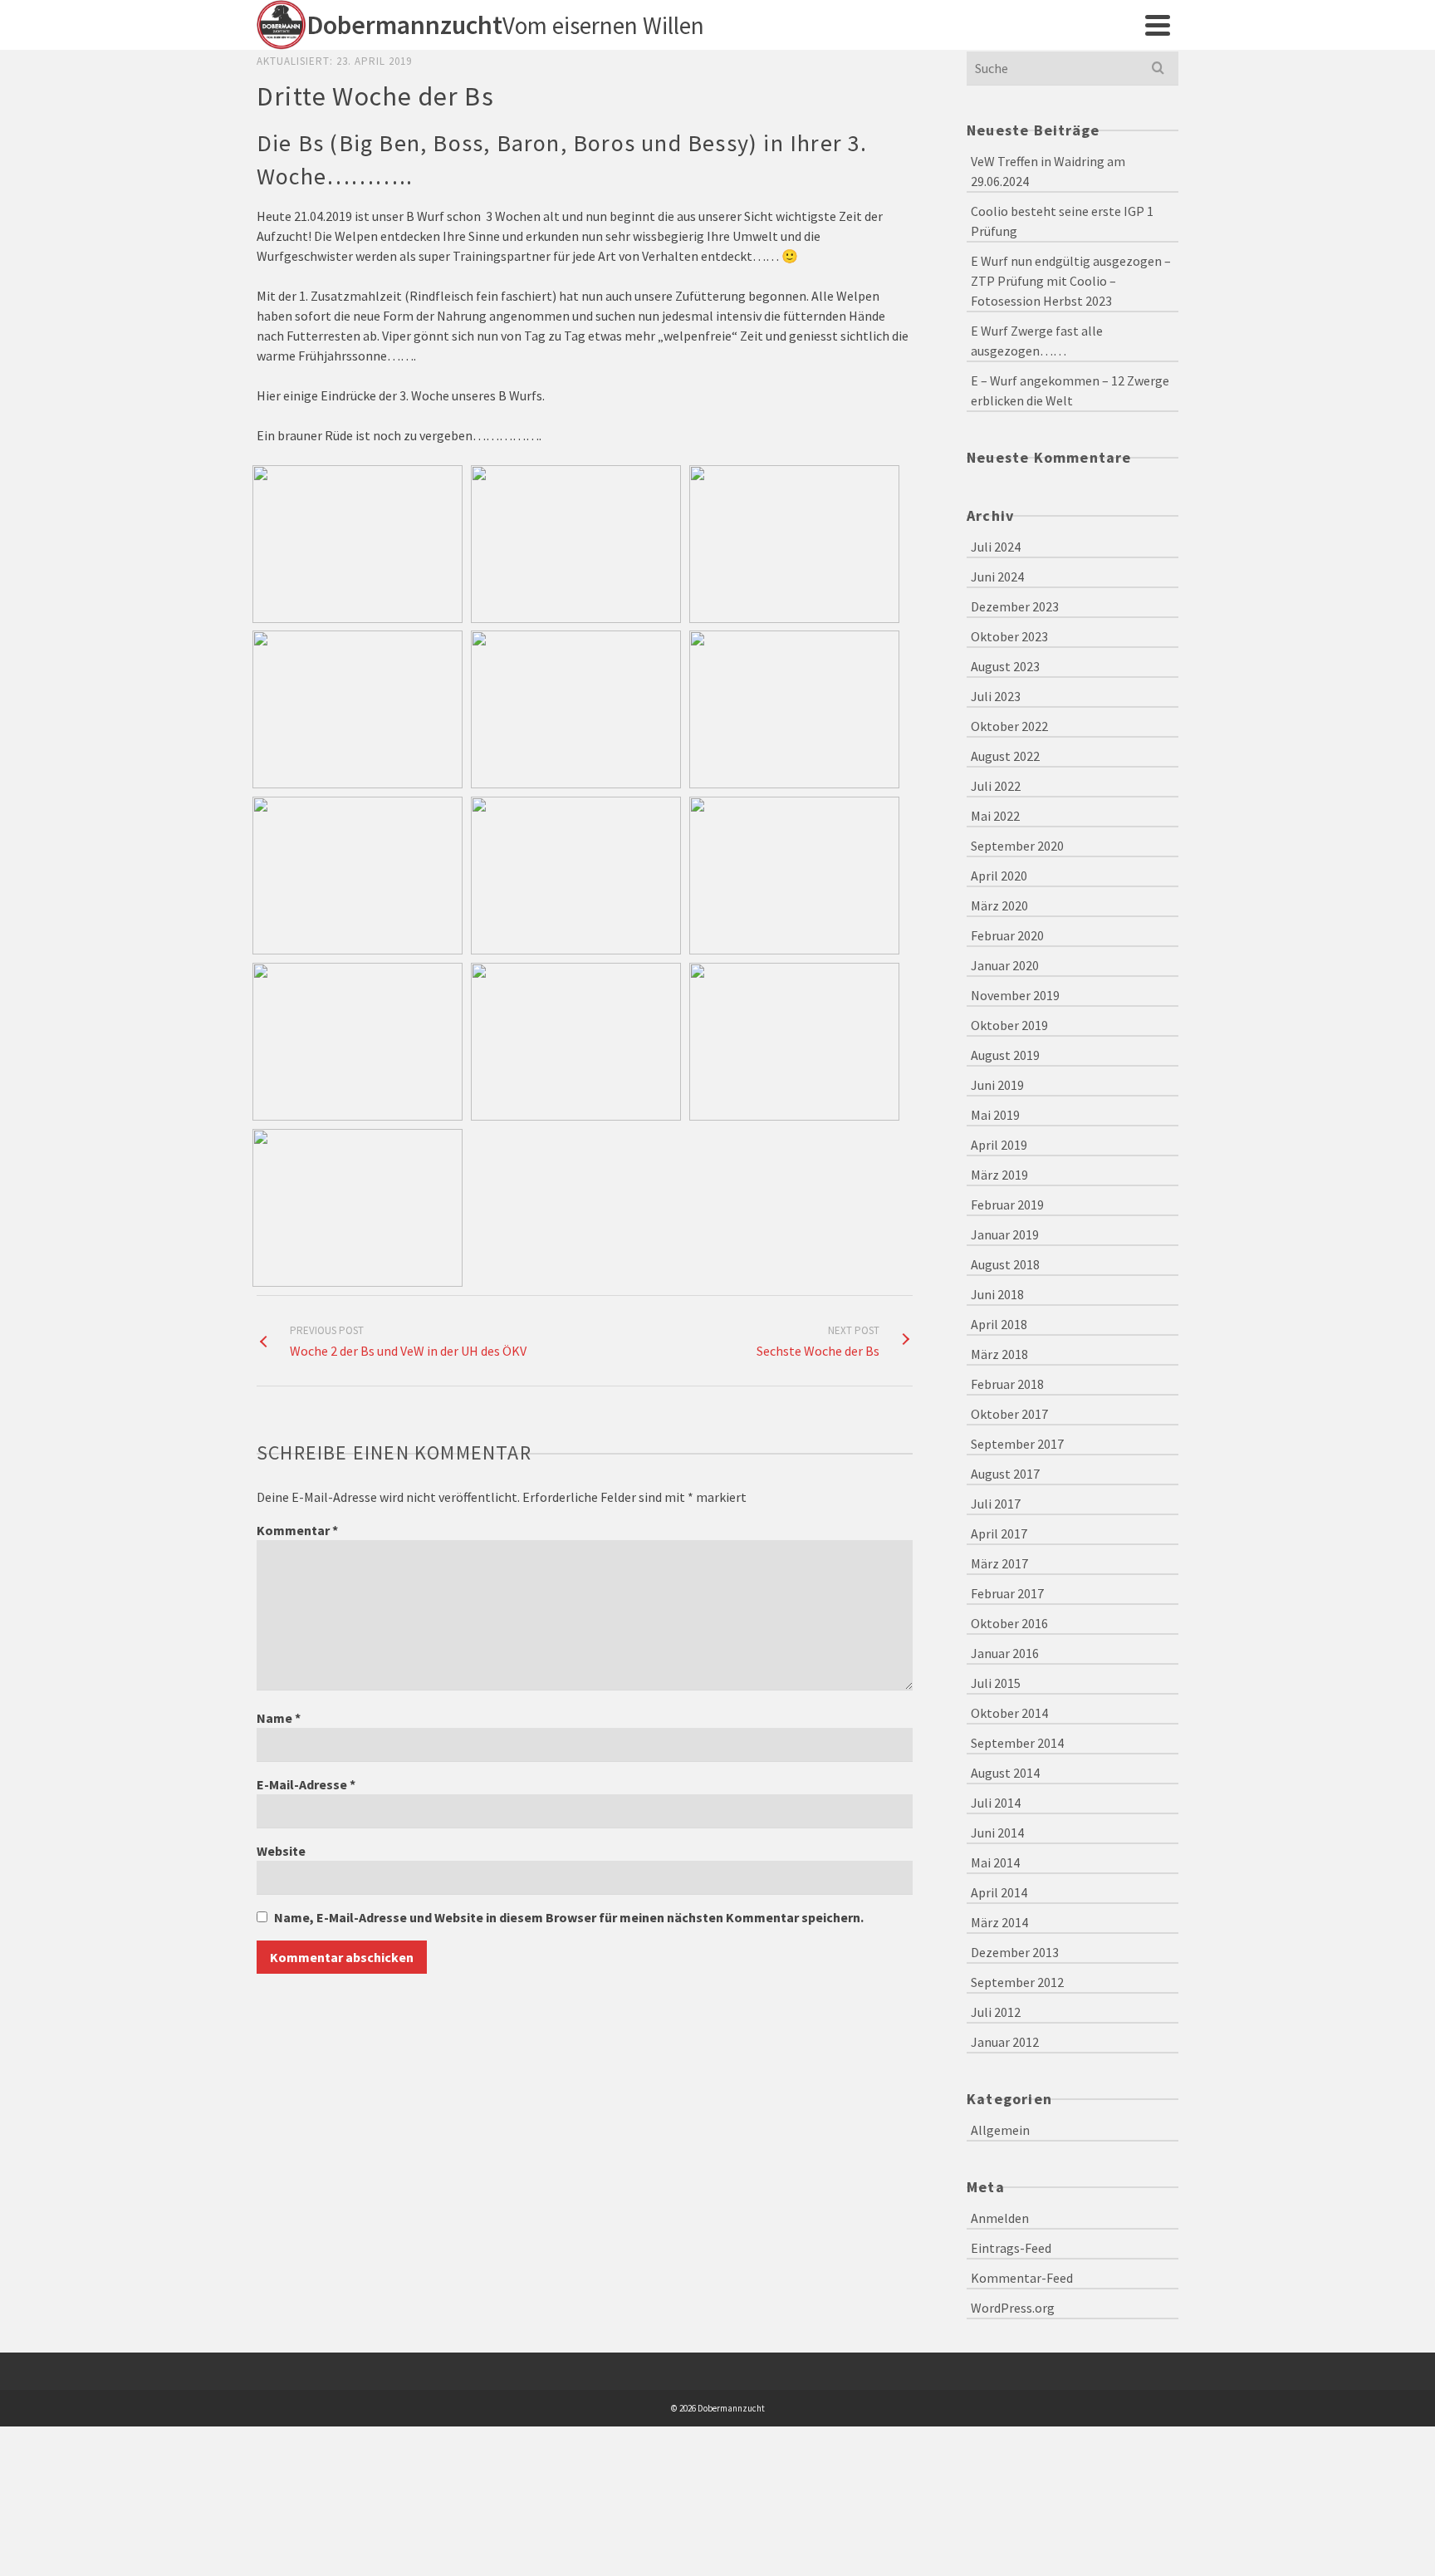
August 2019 (1005, 1055)
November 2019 (1015, 995)
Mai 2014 (995, 1862)
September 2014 (1017, 1743)
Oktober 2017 (1009, 1414)
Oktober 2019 (1009, 1025)
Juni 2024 (997, 577)
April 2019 (999, 1145)
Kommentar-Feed (1022, 2278)
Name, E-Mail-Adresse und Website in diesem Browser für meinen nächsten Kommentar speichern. (569, 1917)
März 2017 (999, 1563)
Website (281, 1851)
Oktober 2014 (1009, 1713)
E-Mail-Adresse (306, 1784)
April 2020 (999, 876)
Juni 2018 (997, 1294)
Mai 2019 (995, 1115)
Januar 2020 (1005, 965)
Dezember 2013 (1015, 1952)
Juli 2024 (996, 547)
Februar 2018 (1007, 1384)
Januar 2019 (1005, 1234)
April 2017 (999, 1533)
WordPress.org (1013, 2308)
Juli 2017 (996, 1504)
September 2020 (1017, 846)
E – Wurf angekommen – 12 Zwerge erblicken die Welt (1070, 390)
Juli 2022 (996, 786)
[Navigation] (1158, 25)
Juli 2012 (996, 2012)
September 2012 (1017, 1982)
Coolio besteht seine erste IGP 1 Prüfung (1062, 221)
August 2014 (1005, 1773)
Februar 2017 (1007, 1593)
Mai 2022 (995, 816)
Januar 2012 (1005, 2042)
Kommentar (297, 1530)
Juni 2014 (997, 1833)
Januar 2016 (1005, 1653)
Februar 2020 (1007, 935)
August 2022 (1005, 756)
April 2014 (999, 1892)
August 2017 (1005, 1474)
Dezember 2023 (1015, 606)
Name (279, 1718)
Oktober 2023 (1009, 636)
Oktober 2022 (1009, 726)
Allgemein (1000, 2130)
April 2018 (999, 1324)
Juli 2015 (996, 1683)
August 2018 (1005, 1264)
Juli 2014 (996, 1803)
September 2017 (1017, 1444)
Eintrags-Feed (1011, 2248)
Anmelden (1000, 2218)
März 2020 (999, 905)
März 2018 (999, 1354)
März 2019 (999, 1175)
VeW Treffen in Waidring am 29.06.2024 (1048, 171)
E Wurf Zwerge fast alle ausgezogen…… (1037, 341)
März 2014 (999, 1922)
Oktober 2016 (1009, 1623)
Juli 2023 (996, 696)
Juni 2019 (997, 1085)
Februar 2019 (1007, 1205)
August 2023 (1005, 666)
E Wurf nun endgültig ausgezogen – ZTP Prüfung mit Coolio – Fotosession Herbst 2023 (1071, 281)
